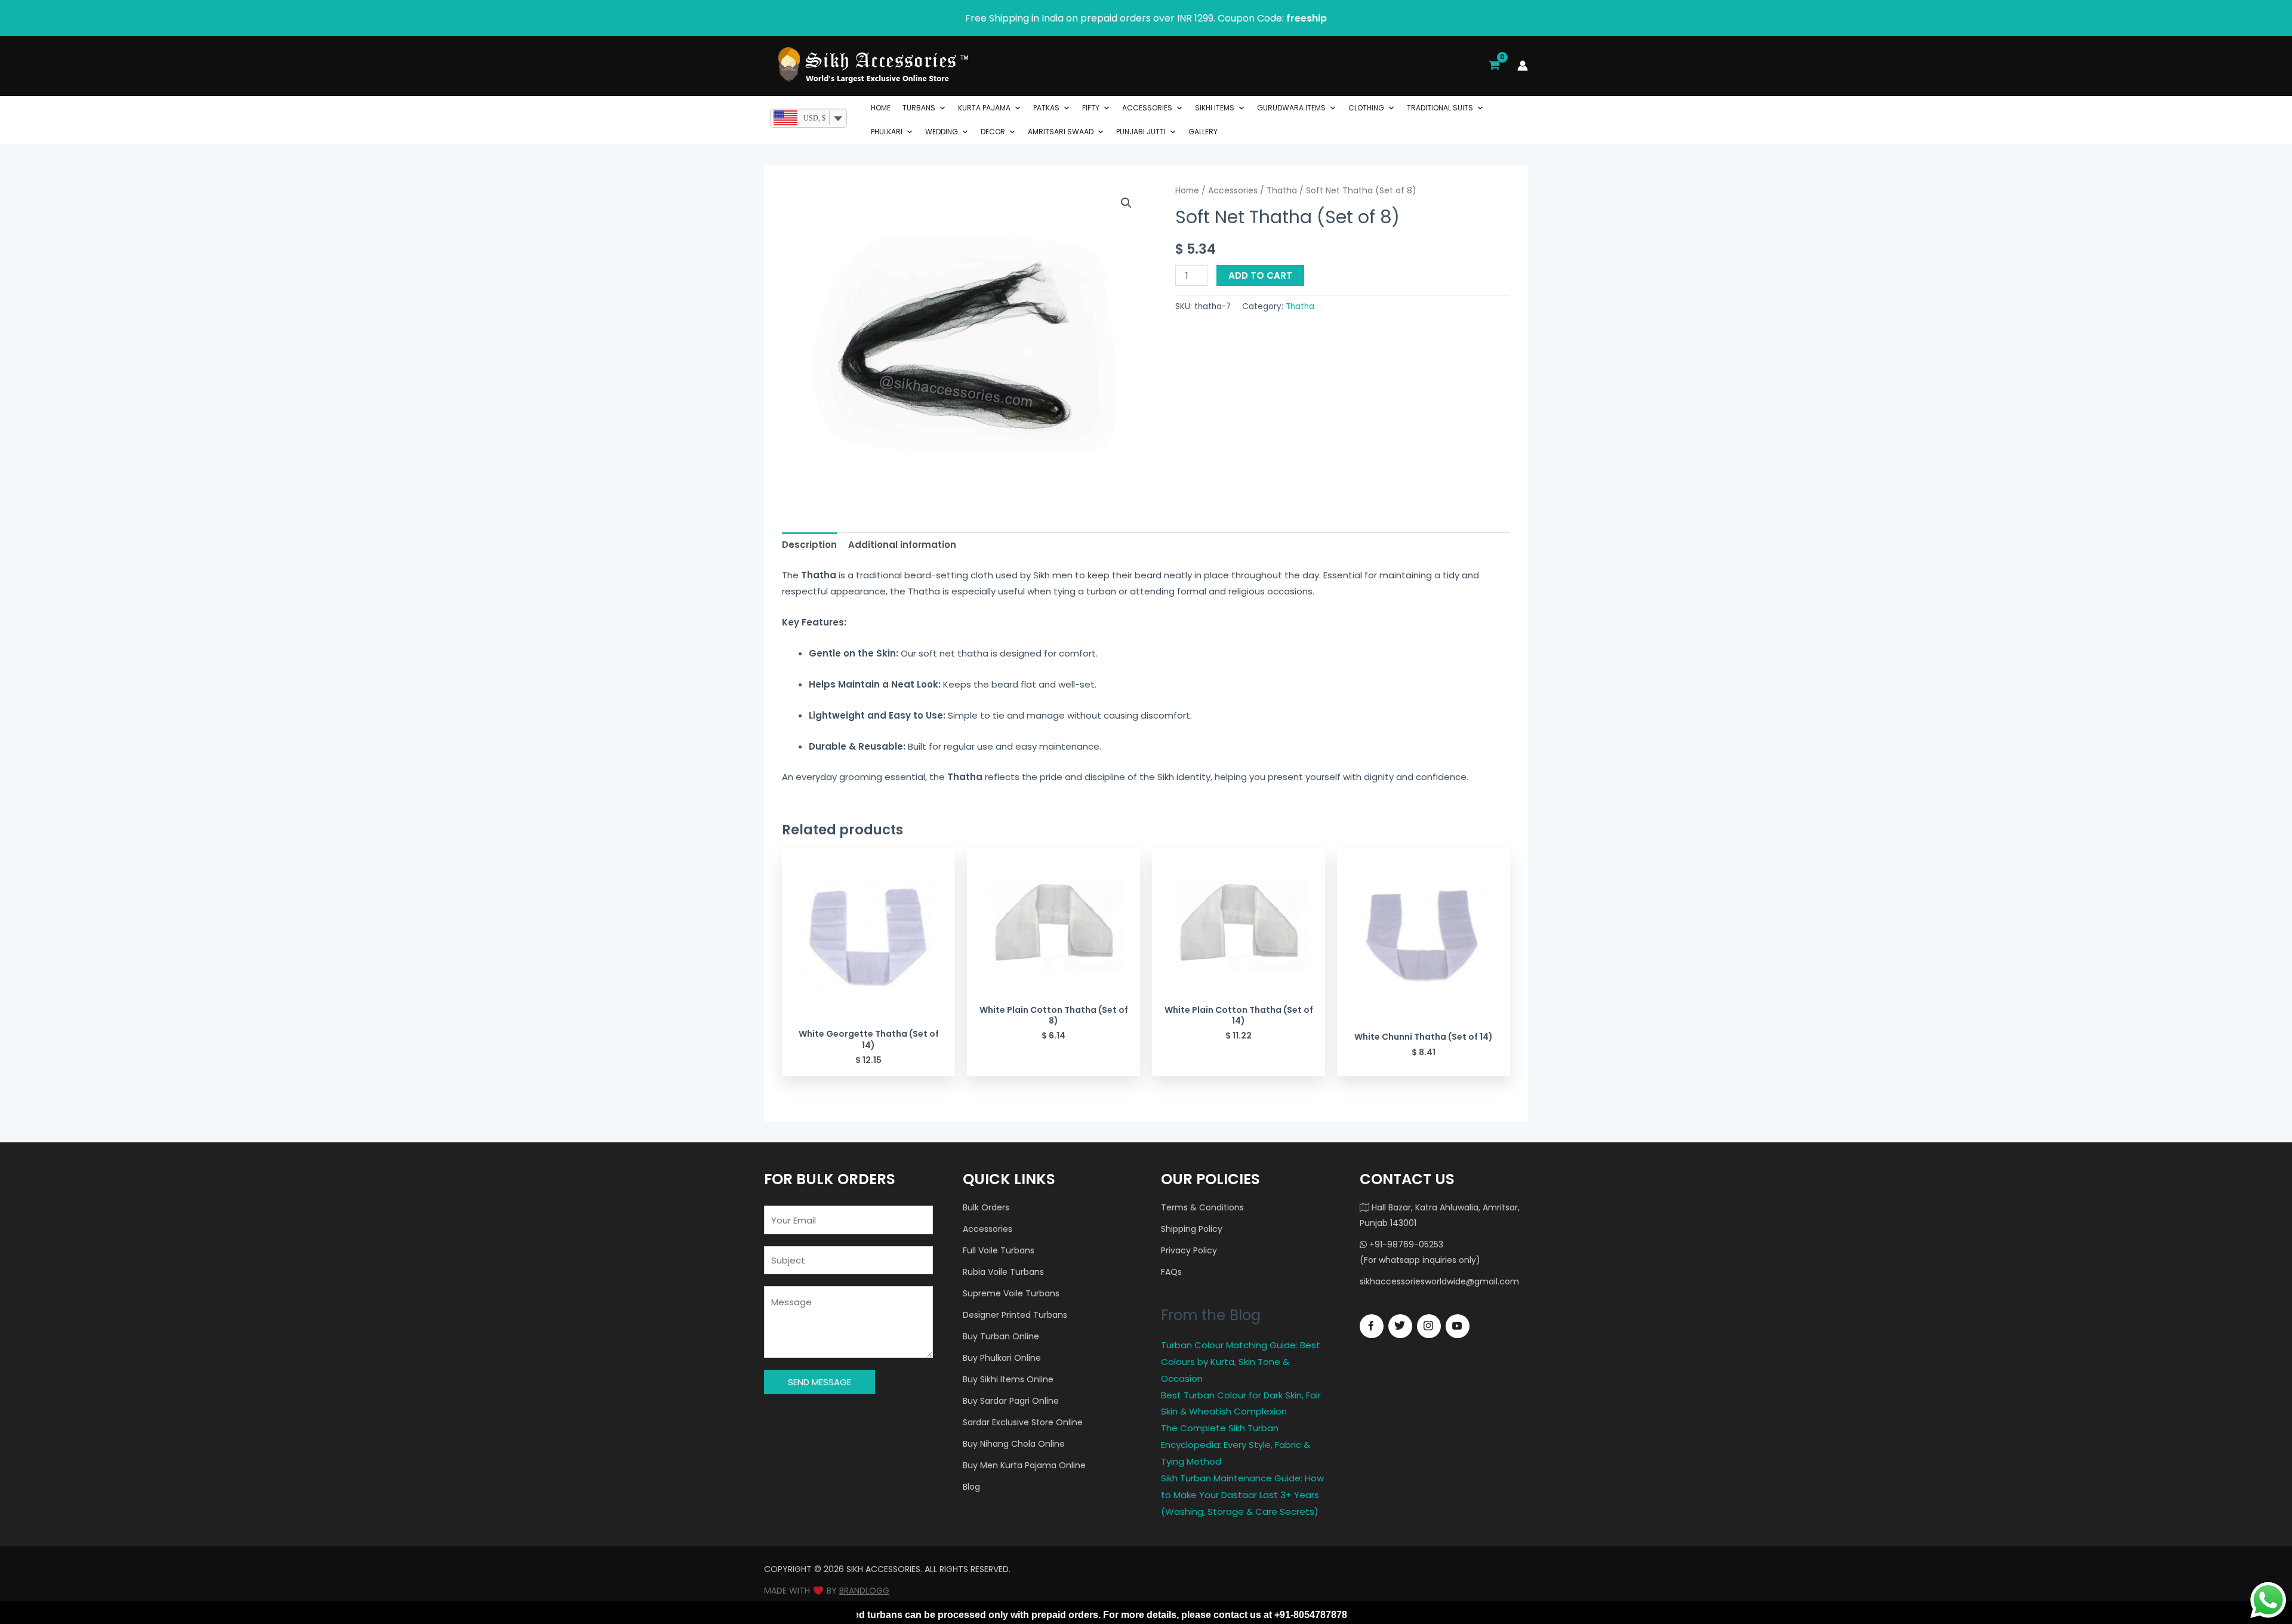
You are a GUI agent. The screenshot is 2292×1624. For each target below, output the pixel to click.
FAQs (1171, 1272)
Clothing (1366, 108)
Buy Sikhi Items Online (1008, 1379)
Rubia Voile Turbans (1003, 1272)
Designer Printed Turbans (1015, 1315)
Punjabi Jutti (1141, 132)
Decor (993, 132)
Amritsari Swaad (1061, 132)
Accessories (1147, 108)
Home (881, 108)
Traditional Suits (1440, 108)
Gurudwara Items (1291, 108)
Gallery (1203, 132)
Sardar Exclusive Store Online (1023, 1422)
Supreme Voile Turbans (1011, 1293)
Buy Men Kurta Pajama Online (1024, 1465)
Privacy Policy (1189, 1250)
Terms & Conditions (1202, 1207)
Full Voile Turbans (999, 1250)
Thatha (1282, 191)
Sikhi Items (1215, 108)
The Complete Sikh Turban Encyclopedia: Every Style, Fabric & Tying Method (1236, 1445)
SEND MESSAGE (820, 1382)
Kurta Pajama (984, 108)
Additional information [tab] (902, 545)
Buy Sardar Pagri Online (1011, 1401)
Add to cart (1260, 275)
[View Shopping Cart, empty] (1494, 66)
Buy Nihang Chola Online (1014, 1444)
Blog (971, 1487)
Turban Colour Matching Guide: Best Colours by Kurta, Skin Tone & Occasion (1241, 1362)
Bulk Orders (986, 1207)
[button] (1126, 203)
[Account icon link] (1523, 66)
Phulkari (887, 132)
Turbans (919, 108)
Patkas (1046, 108)
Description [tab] (809, 545)
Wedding (942, 132)
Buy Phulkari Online (1002, 1358)
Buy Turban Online (1001, 1336)
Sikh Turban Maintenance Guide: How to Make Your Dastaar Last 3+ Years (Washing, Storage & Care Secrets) (1242, 1495)
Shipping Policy (1192, 1229)
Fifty (1091, 108)
